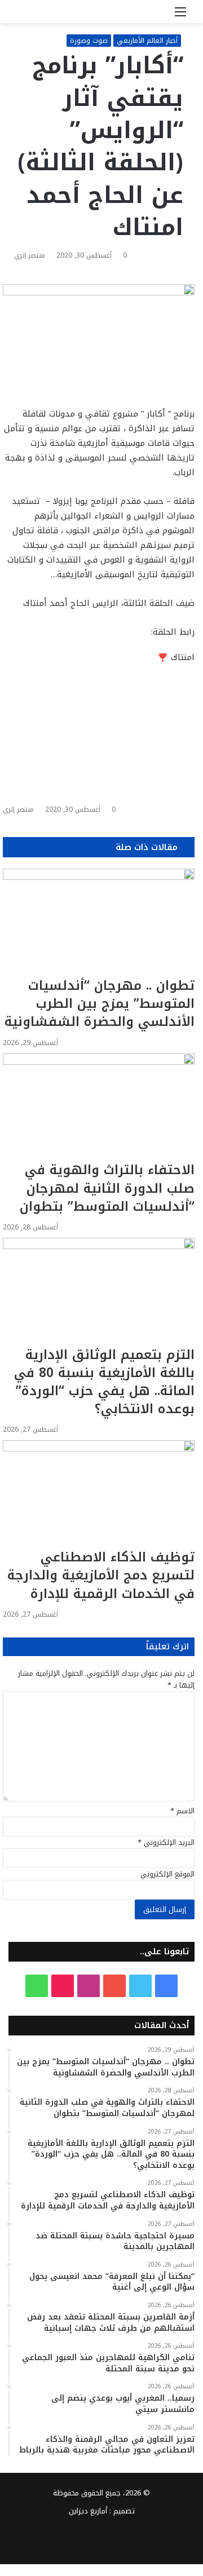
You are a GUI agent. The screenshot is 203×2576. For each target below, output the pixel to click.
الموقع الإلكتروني (167, 1874)
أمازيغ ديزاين (88, 2511)
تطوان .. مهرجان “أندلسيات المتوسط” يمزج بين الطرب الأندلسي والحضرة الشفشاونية (100, 1004)
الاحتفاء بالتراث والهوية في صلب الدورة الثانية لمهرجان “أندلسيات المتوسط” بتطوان (107, 1188)
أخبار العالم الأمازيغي (147, 41)
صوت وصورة (89, 41)
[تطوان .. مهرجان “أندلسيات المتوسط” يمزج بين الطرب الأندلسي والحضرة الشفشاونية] (99, 923)
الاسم (182, 1811)
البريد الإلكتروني (166, 1842)
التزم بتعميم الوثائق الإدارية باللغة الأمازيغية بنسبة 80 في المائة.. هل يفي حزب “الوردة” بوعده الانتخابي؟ (104, 1382)
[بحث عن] (23, 16)
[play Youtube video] (99, 707)
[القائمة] (180, 16)
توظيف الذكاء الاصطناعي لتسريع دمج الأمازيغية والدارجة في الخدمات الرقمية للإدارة (101, 1575)
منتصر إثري (30, 255)
